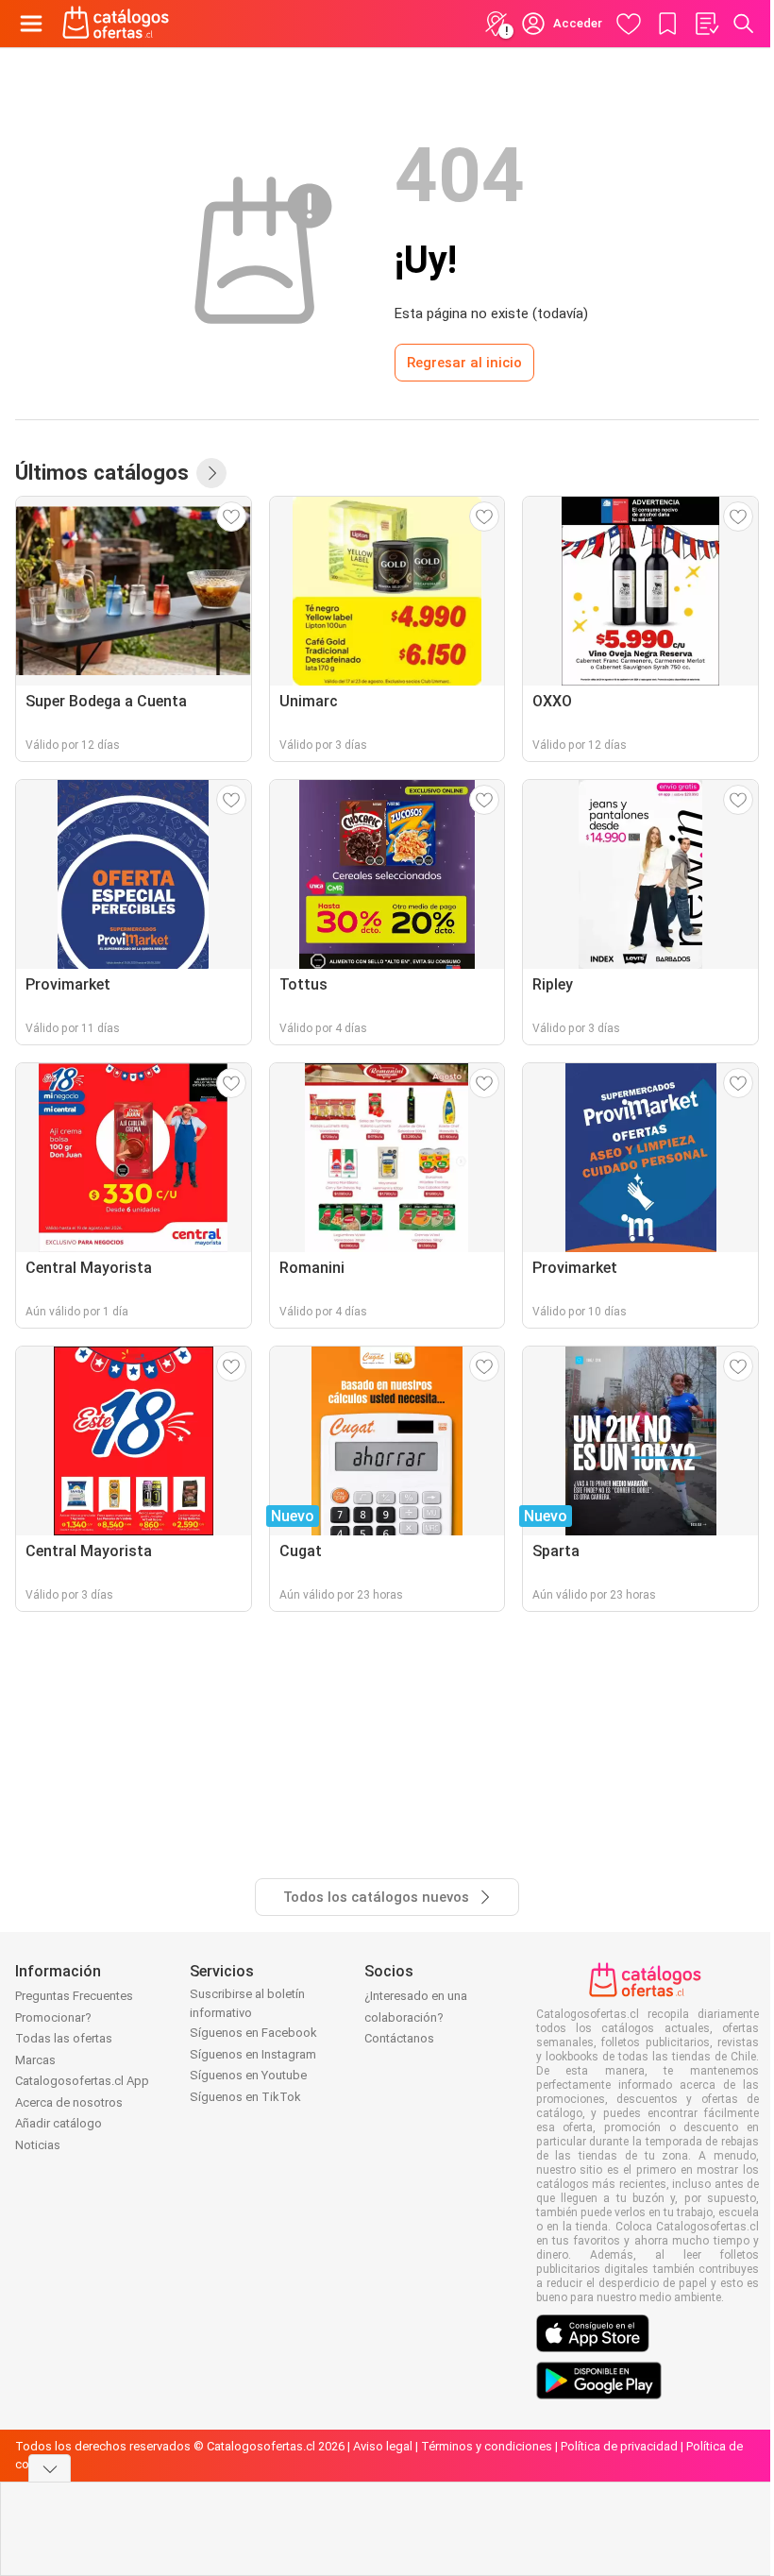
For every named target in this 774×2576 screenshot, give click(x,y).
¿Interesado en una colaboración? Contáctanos (416, 2017)
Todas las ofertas (64, 2038)
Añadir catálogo (59, 2123)
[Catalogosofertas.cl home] (118, 24)
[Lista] (706, 24)
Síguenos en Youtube (248, 2075)
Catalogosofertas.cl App (82, 2081)
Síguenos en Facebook (253, 2033)
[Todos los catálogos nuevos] (211, 473)
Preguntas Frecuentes (74, 1996)
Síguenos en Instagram (253, 2054)
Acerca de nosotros (69, 2102)
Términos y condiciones (487, 2446)
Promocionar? (53, 2017)
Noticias (38, 2145)
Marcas (35, 2060)
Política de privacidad (619, 2446)
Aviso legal (383, 2446)
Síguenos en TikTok (245, 2097)
